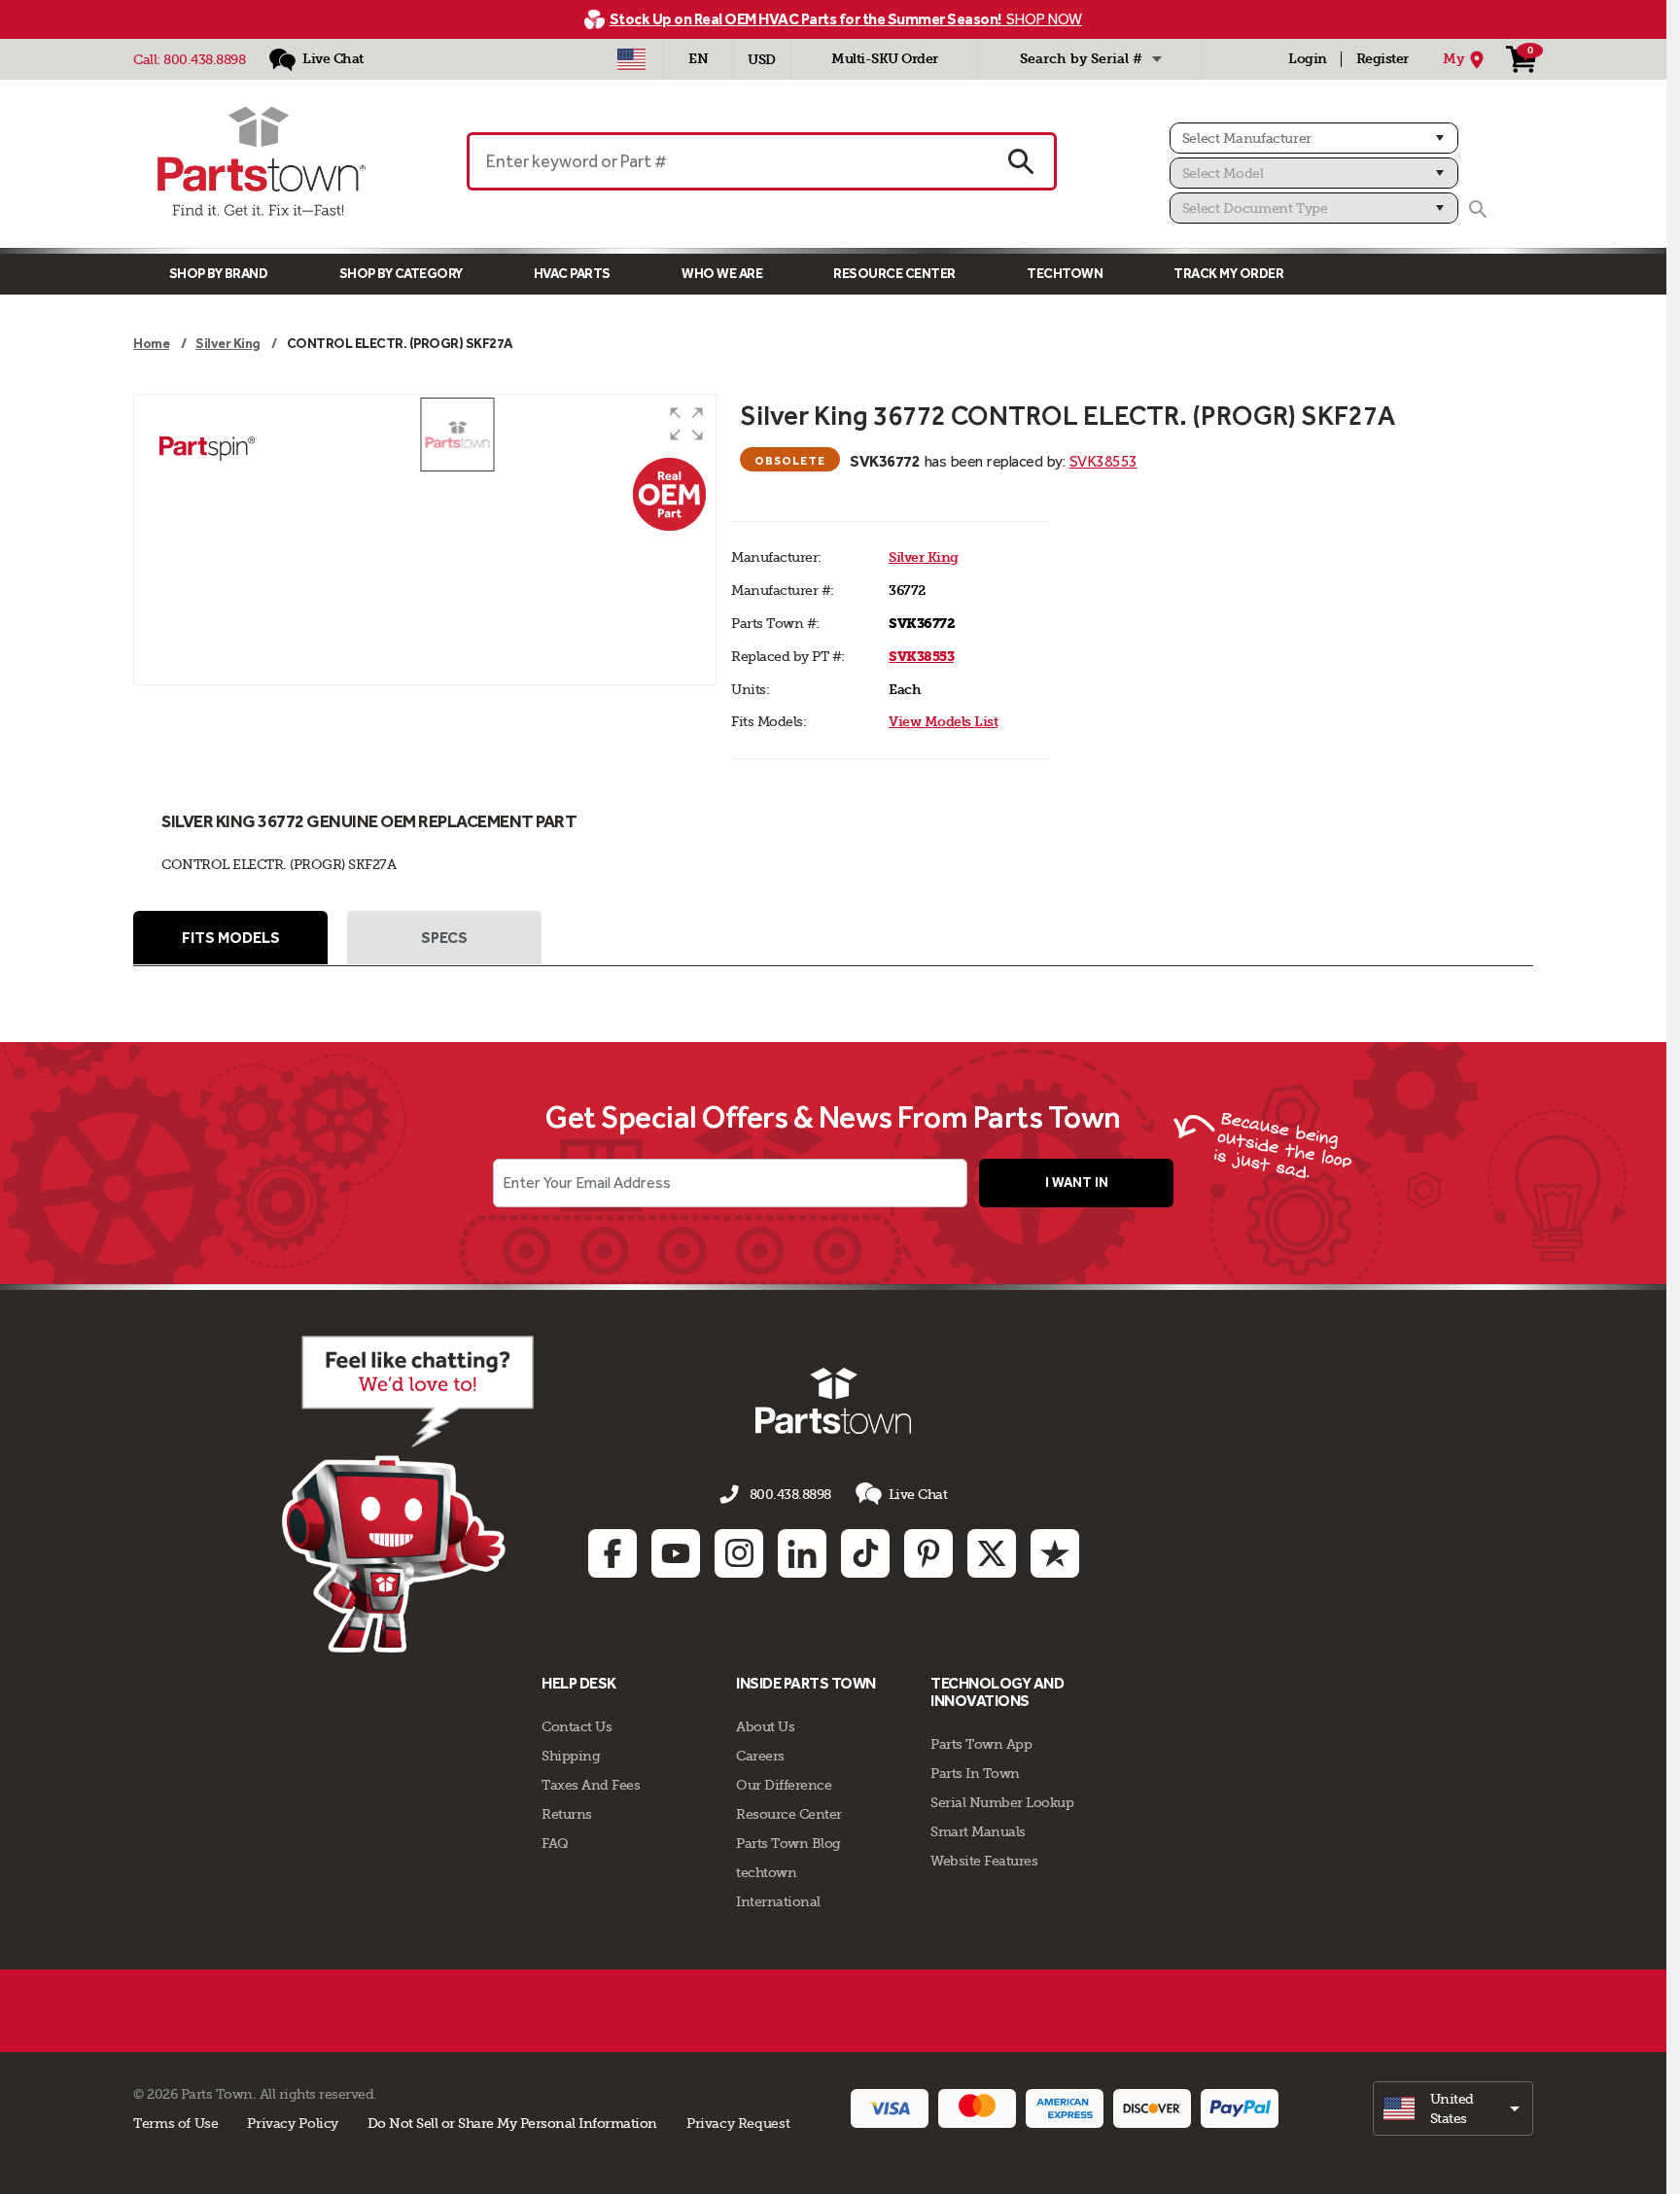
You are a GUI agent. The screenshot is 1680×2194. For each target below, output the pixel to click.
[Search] (1478, 209)
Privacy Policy (293, 2123)
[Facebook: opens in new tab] (612, 1553)
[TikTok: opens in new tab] (865, 1553)
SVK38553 (1103, 461)
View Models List (943, 722)
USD (762, 60)
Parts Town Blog (788, 1843)
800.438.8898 (204, 59)
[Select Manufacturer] (1314, 138)
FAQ (555, 1843)
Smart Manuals (978, 1831)
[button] (686, 424)
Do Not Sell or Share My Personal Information (512, 2123)
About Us (765, 1726)
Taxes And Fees (591, 1785)
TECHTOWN (1065, 274)
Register (1382, 59)
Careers (760, 1756)
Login (1308, 59)
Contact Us (577, 1726)
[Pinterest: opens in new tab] (928, 1553)
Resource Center (894, 274)
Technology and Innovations (997, 1692)
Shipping (571, 1756)
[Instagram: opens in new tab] (739, 1553)
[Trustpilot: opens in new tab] (1055, 1553)
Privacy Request (738, 2123)
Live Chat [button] (918, 1494)
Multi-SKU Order (885, 59)
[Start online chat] (408, 1494)
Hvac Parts (572, 274)
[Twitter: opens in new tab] (992, 1553)
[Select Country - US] (631, 59)
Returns (567, 1814)
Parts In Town (975, 1773)
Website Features (984, 1861)
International (778, 1901)
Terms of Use (175, 2123)
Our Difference (784, 1785)
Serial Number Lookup (1002, 1802)
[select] (1453, 2108)
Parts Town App (981, 1744)
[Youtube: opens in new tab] (676, 1553)
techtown (766, 1872)
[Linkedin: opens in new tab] (802, 1553)
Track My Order (1228, 274)
